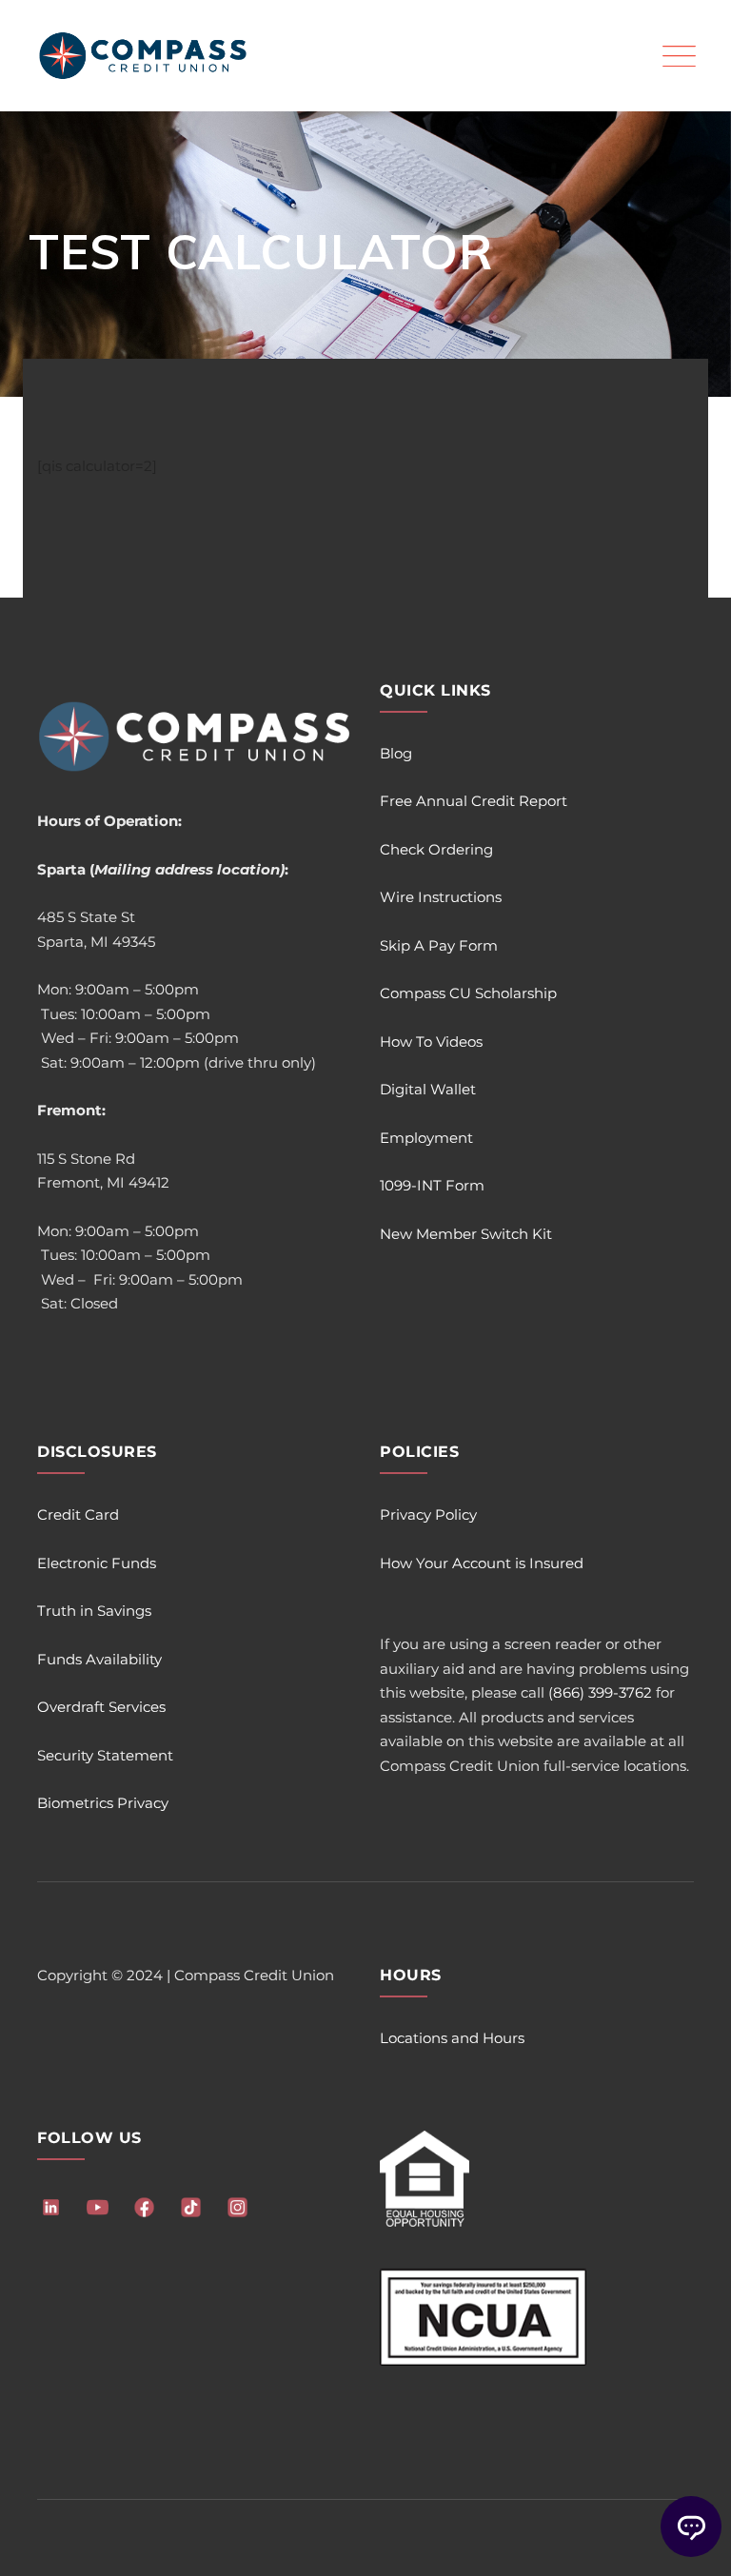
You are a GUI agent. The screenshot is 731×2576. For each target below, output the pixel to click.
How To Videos (431, 1042)
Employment (426, 1138)
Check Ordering (436, 849)
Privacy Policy (428, 1514)
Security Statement (105, 1755)
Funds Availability (99, 1659)
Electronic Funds (97, 1563)
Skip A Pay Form (439, 945)
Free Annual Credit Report (474, 801)
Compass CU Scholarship (468, 993)
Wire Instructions (441, 897)
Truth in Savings (94, 1611)
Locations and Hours (452, 2038)
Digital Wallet (428, 1089)
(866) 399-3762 (600, 1692)
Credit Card (78, 1514)
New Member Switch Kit (466, 1234)
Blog (396, 753)
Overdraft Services (101, 1707)
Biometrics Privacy (103, 1803)
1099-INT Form (432, 1185)
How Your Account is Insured (482, 1563)
